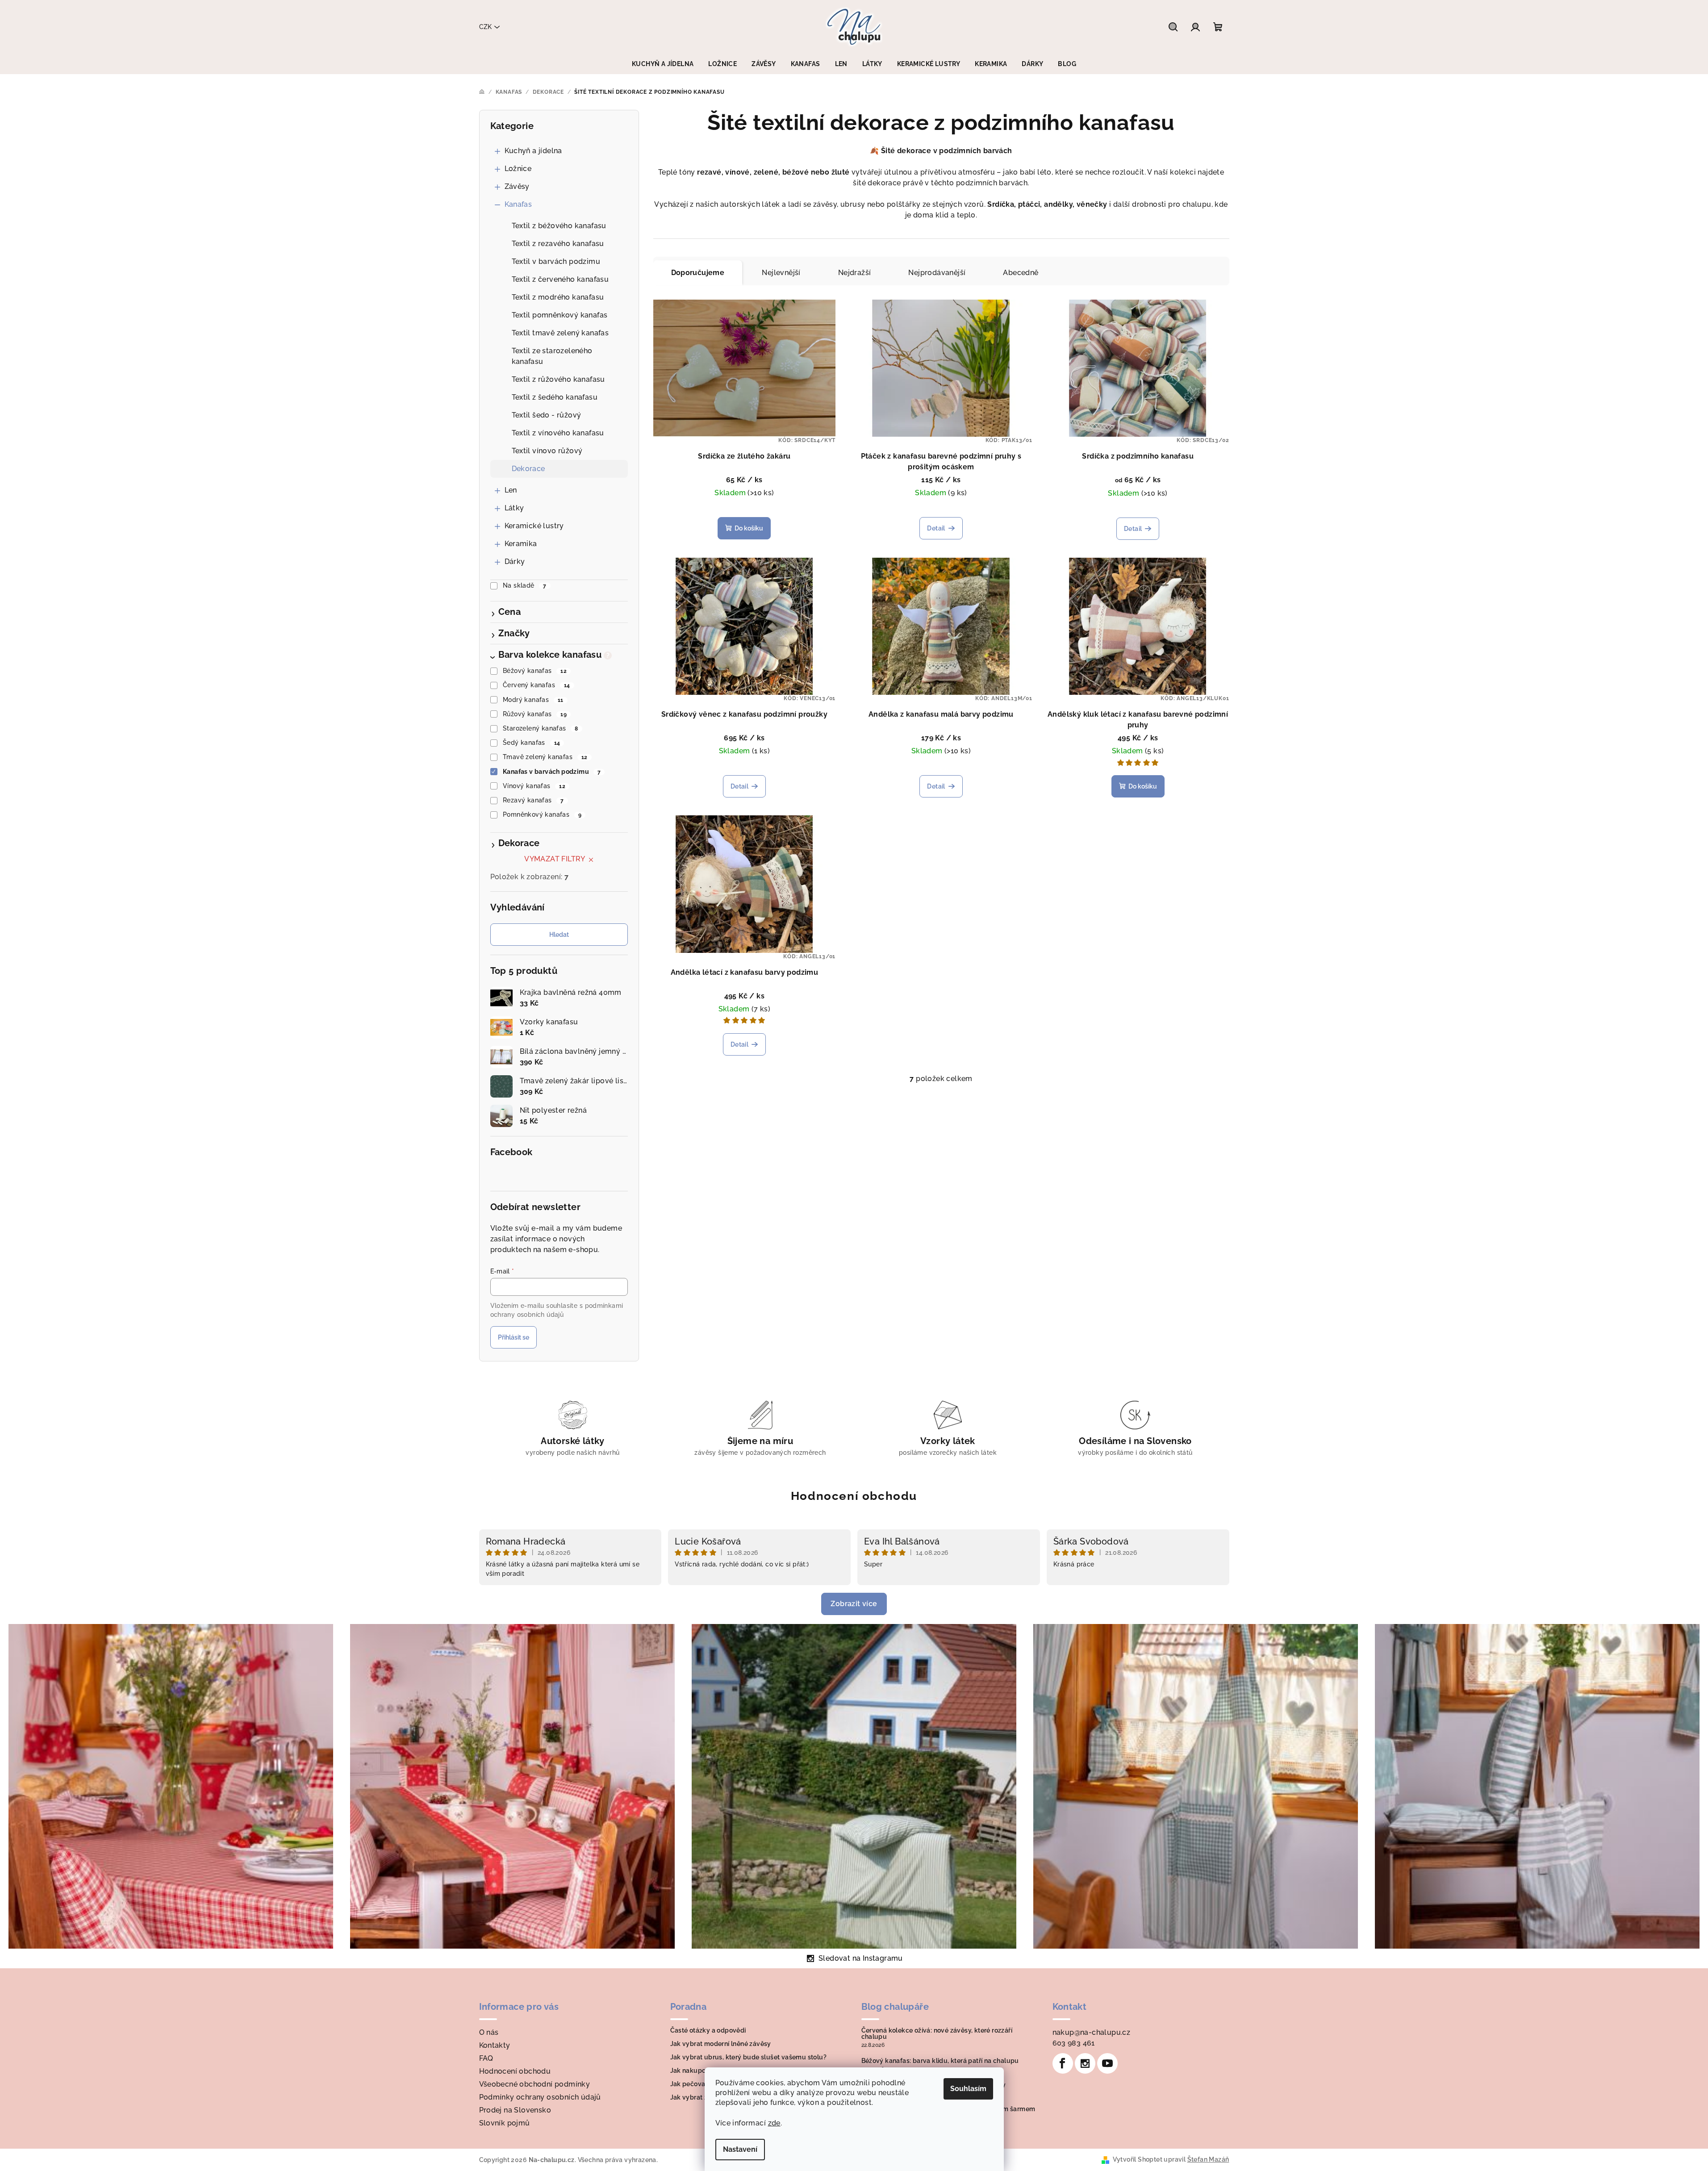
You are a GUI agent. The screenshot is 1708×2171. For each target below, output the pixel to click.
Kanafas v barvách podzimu (552, 772)
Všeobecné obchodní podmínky (535, 2084)
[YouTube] (1107, 2063)
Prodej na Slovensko (515, 2110)
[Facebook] (1063, 2063)
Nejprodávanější (937, 273)
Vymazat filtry (555, 859)
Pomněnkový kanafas (542, 814)
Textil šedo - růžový (547, 415)
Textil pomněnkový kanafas (560, 315)
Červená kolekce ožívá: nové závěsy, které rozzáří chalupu (937, 2033)
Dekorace (528, 469)
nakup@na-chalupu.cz (1092, 2032)
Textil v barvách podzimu (556, 261)
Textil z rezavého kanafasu (558, 244)
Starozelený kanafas (541, 728)
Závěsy (517, 186)
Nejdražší (855, 273)
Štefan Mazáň (1208, 2159)
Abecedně (1021, 273)
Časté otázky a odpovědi (708, 2030)
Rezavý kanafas (533, 800)
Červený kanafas (536, 685)
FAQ (486, 2058)
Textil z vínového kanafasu (558, 433)
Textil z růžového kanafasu (558, 379)
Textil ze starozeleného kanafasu (552, 356)
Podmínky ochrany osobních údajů (540, 2097)
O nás (489, 2032)
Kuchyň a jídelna (533, 151)
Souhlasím (968, 2089)
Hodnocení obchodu (854, 1496)
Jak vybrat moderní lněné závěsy (721, 2044)
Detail (936, 528)
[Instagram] (1085, 2063)
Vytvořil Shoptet (1138, 2159)
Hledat (559, 935)
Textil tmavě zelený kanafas (560, 333)
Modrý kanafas (533, 700)
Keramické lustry (534, 526)
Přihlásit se (514, 1337)
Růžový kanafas (535, 714)
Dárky (515, 562)
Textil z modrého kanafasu (558, 297)
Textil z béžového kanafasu (559, 226)
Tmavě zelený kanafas (545, 757)
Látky (514, 508)
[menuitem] (663, 64)
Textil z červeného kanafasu (560, 279)
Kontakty (495, 2045)
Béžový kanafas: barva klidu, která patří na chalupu (940, 2061)
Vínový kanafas (534, 786)
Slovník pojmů (505, 2123)
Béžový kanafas (535, 671)
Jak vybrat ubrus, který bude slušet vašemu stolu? (749, 2057)
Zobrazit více (854, 1604)
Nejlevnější (781, 273)
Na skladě (525, 585)
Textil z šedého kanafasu (555, 397)
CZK (485, 27)
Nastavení (740, 2149)
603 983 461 (1074, 2043)
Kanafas (518, 204)
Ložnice (518, 169)
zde (774, 2123)
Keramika (521, 544)
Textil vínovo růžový (547, 451)
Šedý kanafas (531, 743)
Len (511, 490)
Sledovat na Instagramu (861, 1958)
